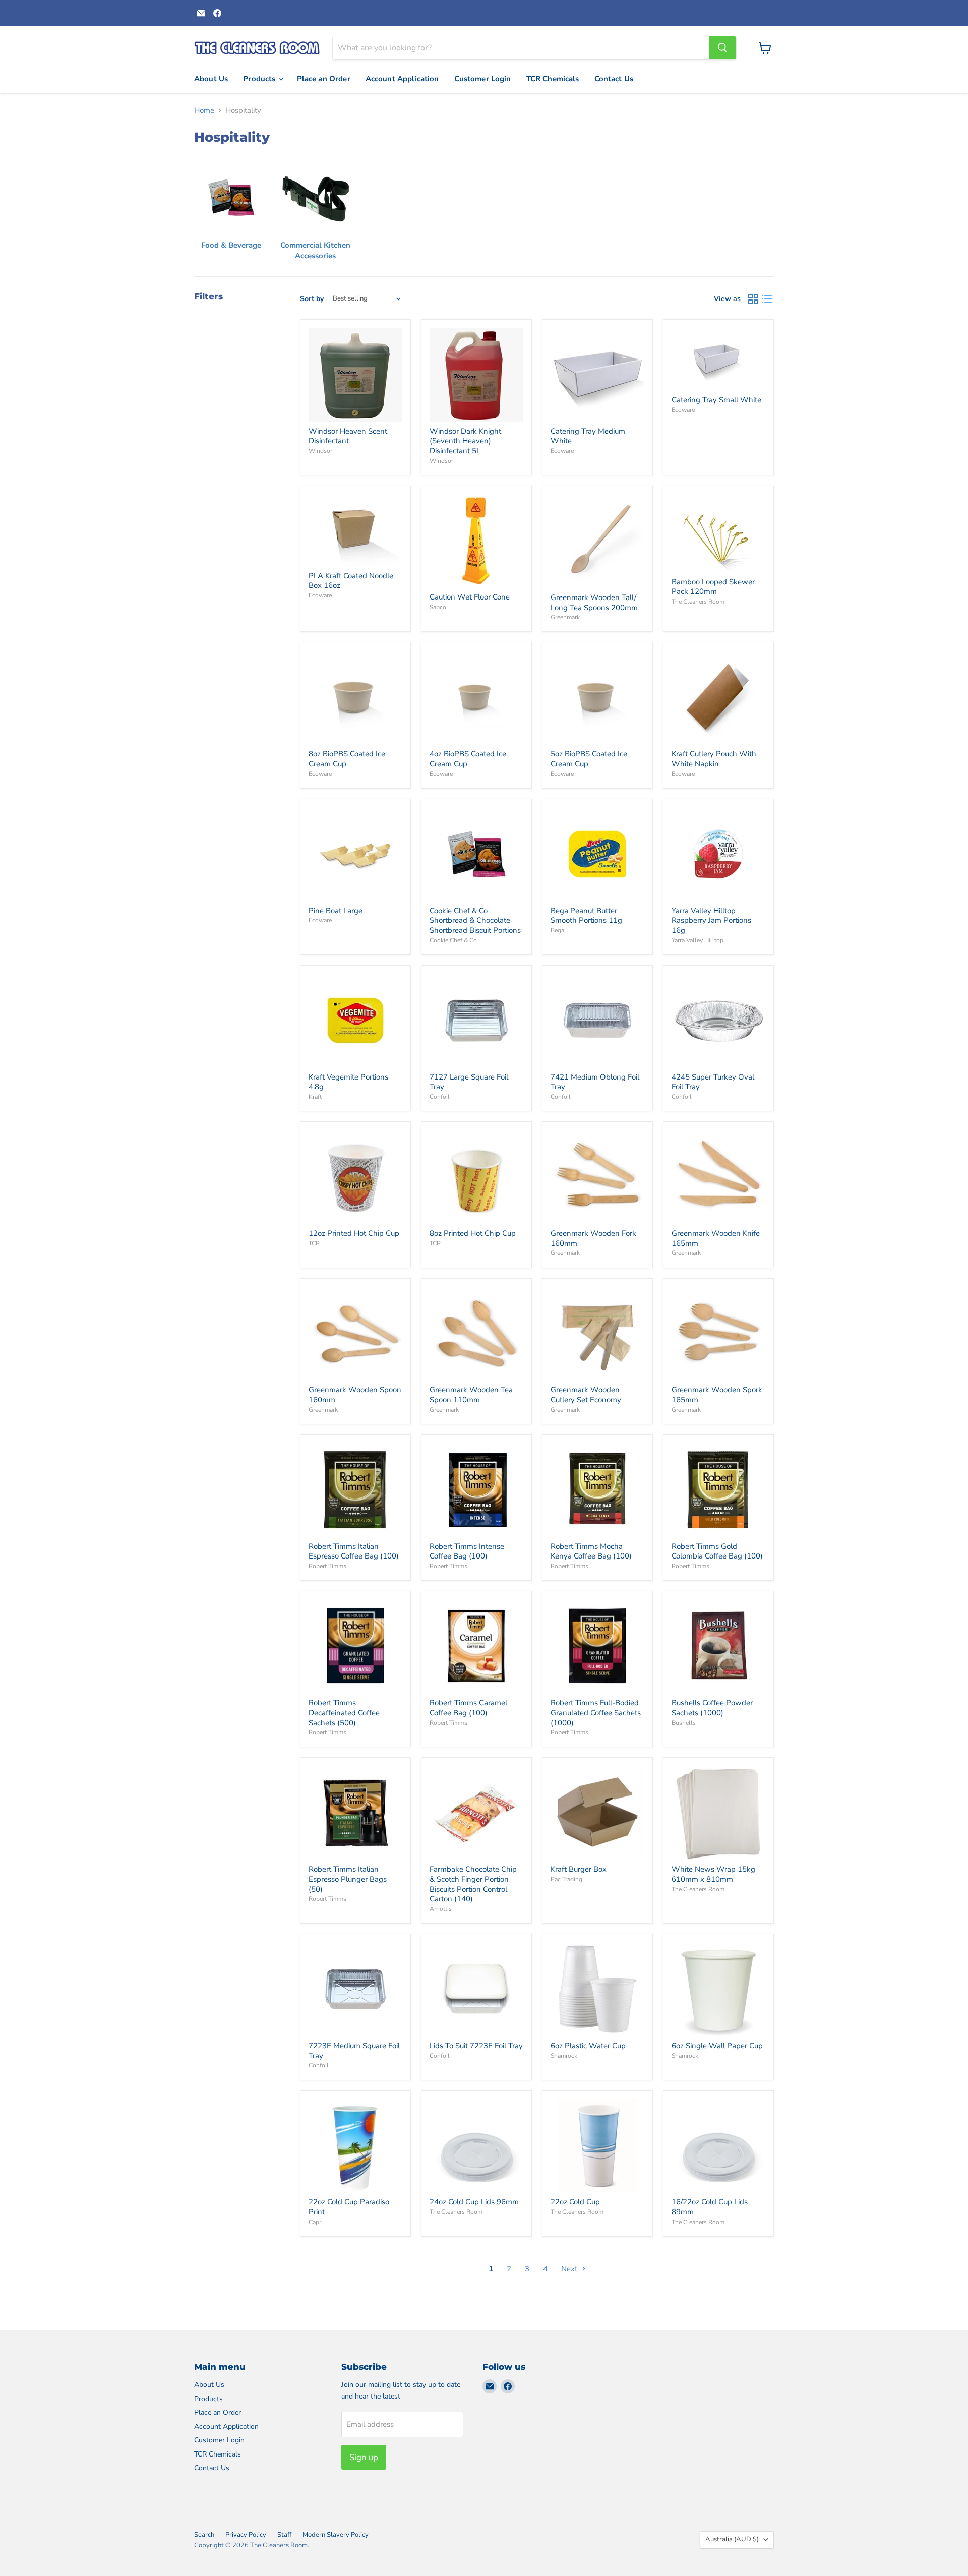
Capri (316, 2222)
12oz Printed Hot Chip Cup (354, 1233)
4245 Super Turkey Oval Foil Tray (713, 1082)
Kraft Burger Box (579, 1869)
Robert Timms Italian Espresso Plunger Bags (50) (348, 1879)
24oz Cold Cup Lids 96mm (474, 2202)
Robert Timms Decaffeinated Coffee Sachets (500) (344, 1713)
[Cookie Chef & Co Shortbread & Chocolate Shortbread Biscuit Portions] (476, 854)
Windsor (320, 451)
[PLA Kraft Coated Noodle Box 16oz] (355, 530)
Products (260, 79)
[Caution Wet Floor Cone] (476, 541)
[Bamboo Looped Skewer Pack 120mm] (718, 533)
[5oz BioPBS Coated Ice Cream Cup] (597, 698)
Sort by (312, 299)
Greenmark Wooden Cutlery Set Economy (586, 1395)
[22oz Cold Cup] (597, 2146)
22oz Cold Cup (575, 2202)
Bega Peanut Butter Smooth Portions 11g (586, 916)
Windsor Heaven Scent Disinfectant (348, 436)
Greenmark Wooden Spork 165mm (717, 1395)
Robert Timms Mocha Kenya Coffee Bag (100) (591, 1551)
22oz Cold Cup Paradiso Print (349, 2207)
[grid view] (753, 299)
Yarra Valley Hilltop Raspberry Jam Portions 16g (711, 920)
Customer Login (483, 79)
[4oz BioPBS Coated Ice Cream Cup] (476, 698)
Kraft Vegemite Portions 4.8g (348, 1082)
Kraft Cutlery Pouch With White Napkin (714, 759)
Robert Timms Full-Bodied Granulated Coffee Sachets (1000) (596, 1713)
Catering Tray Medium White (588, 436)
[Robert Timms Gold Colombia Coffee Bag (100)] (718, 1490)
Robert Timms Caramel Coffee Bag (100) (468, 1708)
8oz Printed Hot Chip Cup (473, 1233)
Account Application (402, 79)
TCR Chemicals (553, 79)
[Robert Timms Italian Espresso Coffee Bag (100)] (355, 1490)
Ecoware (562, 451)
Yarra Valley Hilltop (698, 940)
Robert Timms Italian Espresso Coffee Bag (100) (354, 1551)
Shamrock (564, 2056)
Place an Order (324, 79)
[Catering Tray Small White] (718, 359)
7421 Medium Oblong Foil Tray (595, 1082)
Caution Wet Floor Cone (470, 597)
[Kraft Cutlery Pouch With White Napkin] (718, 698)
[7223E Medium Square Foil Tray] (355, 1989)
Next (570, 2269)
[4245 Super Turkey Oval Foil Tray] (718, 1021)
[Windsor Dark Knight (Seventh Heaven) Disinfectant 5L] (476, 375)
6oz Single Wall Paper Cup (717, 2046)
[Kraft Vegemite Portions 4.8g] (355, 1021)
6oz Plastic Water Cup (588, 2046)
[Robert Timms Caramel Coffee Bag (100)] (476, 1647)
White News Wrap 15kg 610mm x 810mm (713, 1874)
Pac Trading (566, 1879)
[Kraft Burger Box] (597, 1813)
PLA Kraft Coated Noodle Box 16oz (351, 581)
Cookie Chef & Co (453, 940)
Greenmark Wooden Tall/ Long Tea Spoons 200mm (594, 603)
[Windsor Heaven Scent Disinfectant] (355, 375)
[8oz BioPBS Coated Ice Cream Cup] (355, 698)
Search (204, 2535)
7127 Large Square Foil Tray (469, 1082)
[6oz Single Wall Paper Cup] (718, 1989)
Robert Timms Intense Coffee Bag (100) (467, 1551)
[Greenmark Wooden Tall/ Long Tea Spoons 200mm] (597, 541)
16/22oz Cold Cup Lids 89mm (710, 2207)
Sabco (438, 607)
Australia (732, 2539)
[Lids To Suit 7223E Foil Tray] (476, 1989)
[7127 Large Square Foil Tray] (476, 1021)
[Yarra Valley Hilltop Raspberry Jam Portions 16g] (718, 854)
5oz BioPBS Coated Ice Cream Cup (589, 759)
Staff (284, 2535)
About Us (211, 79)
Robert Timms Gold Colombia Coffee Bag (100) (717, 1551)
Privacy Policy (246, 2535)
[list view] (767, 299)
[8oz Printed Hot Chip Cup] (476, 1177)
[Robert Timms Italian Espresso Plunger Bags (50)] (355, 1813)
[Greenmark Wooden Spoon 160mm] (355, 1334)
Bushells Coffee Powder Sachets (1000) (712, 1708)
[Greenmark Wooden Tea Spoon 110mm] (476, 1334)
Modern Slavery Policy (336, 2535)
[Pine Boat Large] (355, 854)
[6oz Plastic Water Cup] (597, 1989)
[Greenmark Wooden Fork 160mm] (597, 1177)
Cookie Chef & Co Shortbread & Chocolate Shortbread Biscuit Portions (475, 920)
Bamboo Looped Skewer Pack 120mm (713, 587)
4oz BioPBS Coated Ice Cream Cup (468, 759)
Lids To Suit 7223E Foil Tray (476, 2046)
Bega (557, 930)
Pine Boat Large (336, 911)
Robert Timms (327, 1566)
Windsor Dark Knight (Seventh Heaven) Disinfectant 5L (465, 441)
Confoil (440, 1097)
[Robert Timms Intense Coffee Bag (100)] (476, 1490)
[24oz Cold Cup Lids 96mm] (476, 2146)
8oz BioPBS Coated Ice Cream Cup (347, 759)
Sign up (364, 2457)
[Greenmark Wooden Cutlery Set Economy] (597, 1334)
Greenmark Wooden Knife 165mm (716, 1238)
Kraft (315, 1097)
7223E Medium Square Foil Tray (354, 2051)
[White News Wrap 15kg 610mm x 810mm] (718, 1813)
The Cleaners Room (698, 602)
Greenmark (565, 617)
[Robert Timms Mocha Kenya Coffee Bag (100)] (597, 1490)
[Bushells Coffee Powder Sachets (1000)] (718, 1647)
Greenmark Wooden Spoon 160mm (355, 1395)
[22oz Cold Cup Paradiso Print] (355, 2146)
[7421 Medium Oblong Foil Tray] (597, 1021)
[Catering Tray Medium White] (597, 375)
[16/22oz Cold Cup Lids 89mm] (718, 2146)
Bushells (684, 1723)
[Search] (722, 48)
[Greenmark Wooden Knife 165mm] (718, 1177)
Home (204, 111)
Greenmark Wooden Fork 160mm (593, 1238)
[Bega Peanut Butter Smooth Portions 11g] (597, 854)
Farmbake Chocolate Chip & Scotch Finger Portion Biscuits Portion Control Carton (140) (473, 1884)
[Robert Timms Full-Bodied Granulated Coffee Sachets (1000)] (597, 1647)
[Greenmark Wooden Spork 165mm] (718, 1334)
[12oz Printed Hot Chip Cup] (355, 1177)
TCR (314, 1243)
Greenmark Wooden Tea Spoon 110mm (471, 1395)
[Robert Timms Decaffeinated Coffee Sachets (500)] (355, 1647)
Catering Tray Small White (716, 400)
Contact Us (614, 79)
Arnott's (441, 1909)
